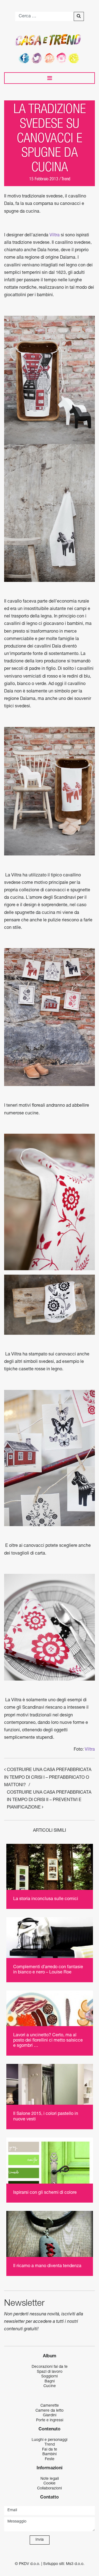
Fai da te (50, 2450)
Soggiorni (50, 2377)
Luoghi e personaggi (50, 2440)
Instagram (62, 58)
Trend (66, 180)
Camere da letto (50, 2411)
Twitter (37, 58)
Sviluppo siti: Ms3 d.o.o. (64, 2564)
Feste (50, 2459)
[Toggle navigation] (50, 78)
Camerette (50, 2406)
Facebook (24, 58)
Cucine (50, 2386)
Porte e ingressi (50, 2420)
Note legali (50, 2479)
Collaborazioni (50, 2489)
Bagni (50, 2382)
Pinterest (50, 58)
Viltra (55, 236)
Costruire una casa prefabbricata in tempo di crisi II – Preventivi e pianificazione (49, 1800)
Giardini (50, 2415)
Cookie (50, 2484)
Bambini (50, 2454)
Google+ (75, 58)
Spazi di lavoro (50, 2372)
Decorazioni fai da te (50, 2367)
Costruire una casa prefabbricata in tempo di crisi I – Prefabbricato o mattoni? (48, 1778)
